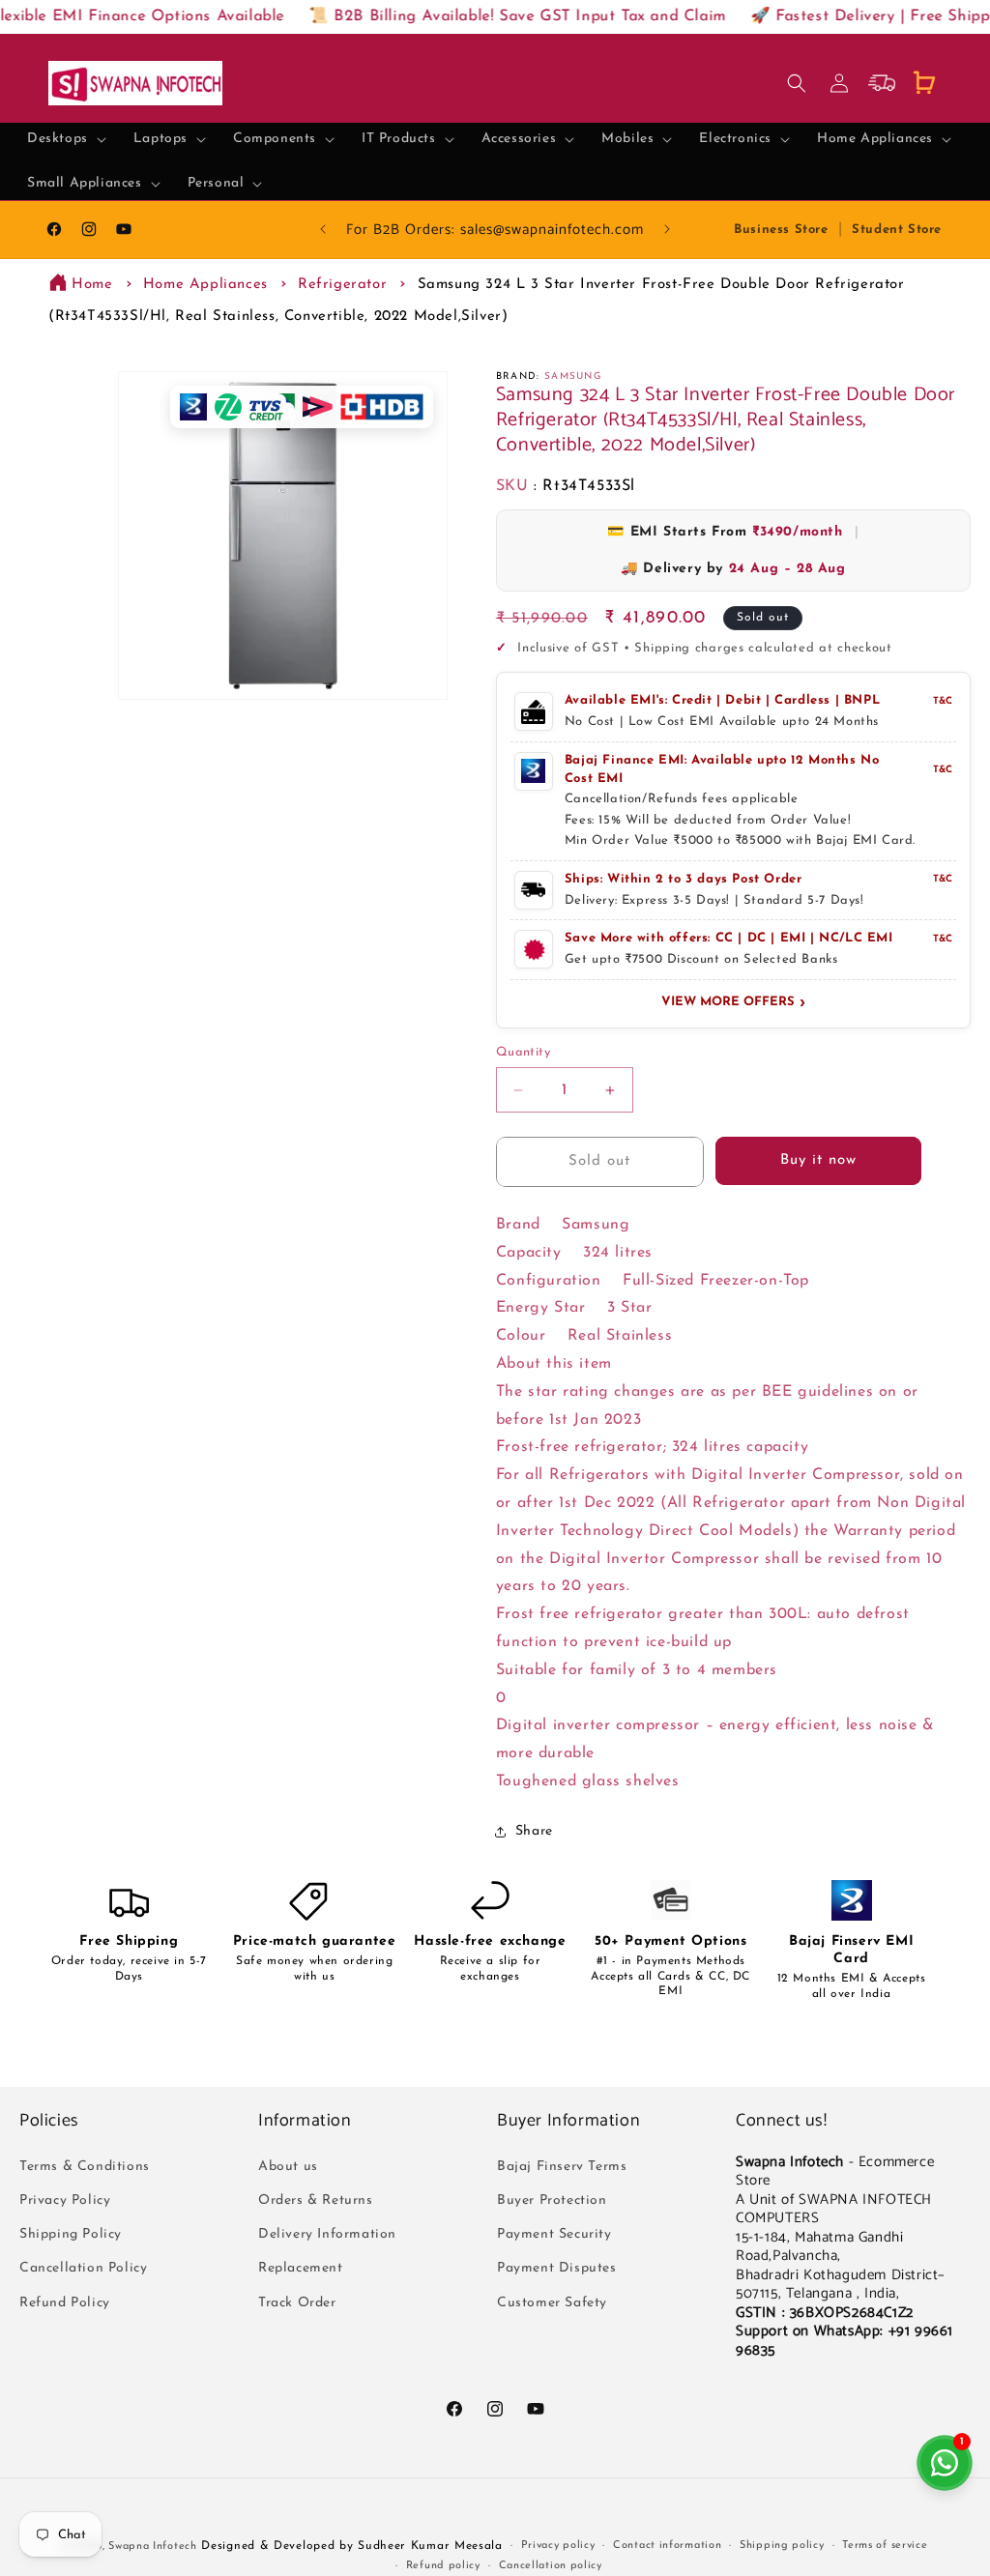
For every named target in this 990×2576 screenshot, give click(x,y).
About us (288, 2167)
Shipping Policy (71, 2234)
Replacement (301, 2268)
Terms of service (885, 2546)
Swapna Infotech (153, 2547)
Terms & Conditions (85, 2167)
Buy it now (818, 1160)
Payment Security (554, 2234)
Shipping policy (782, 2546)
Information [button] (305, 2121)
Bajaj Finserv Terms (562, 2167)
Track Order (297, 2303)
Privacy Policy (65, 2200)
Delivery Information (327, 2234)
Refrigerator (342, 285)
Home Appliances (205, 285)
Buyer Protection (552, 2200)
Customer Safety (552, 2303)
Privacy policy (558, 2546)
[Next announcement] (667, 229)
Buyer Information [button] (568, 2121)
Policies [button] (49, 2121)
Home (92, 285)
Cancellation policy (551, 2566)
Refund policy (443, 2566)
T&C (943, 701)
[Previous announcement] (323, 229)
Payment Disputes (557, 2268)
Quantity (523, 1052)
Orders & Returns (316, 2200)
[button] (67, 139)
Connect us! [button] (782, 2121)
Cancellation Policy (83, 2268)
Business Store (781, 230)
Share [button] (534, 1831)
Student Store (897, 230)
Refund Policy (65, 2303)
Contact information (667, 2546)
